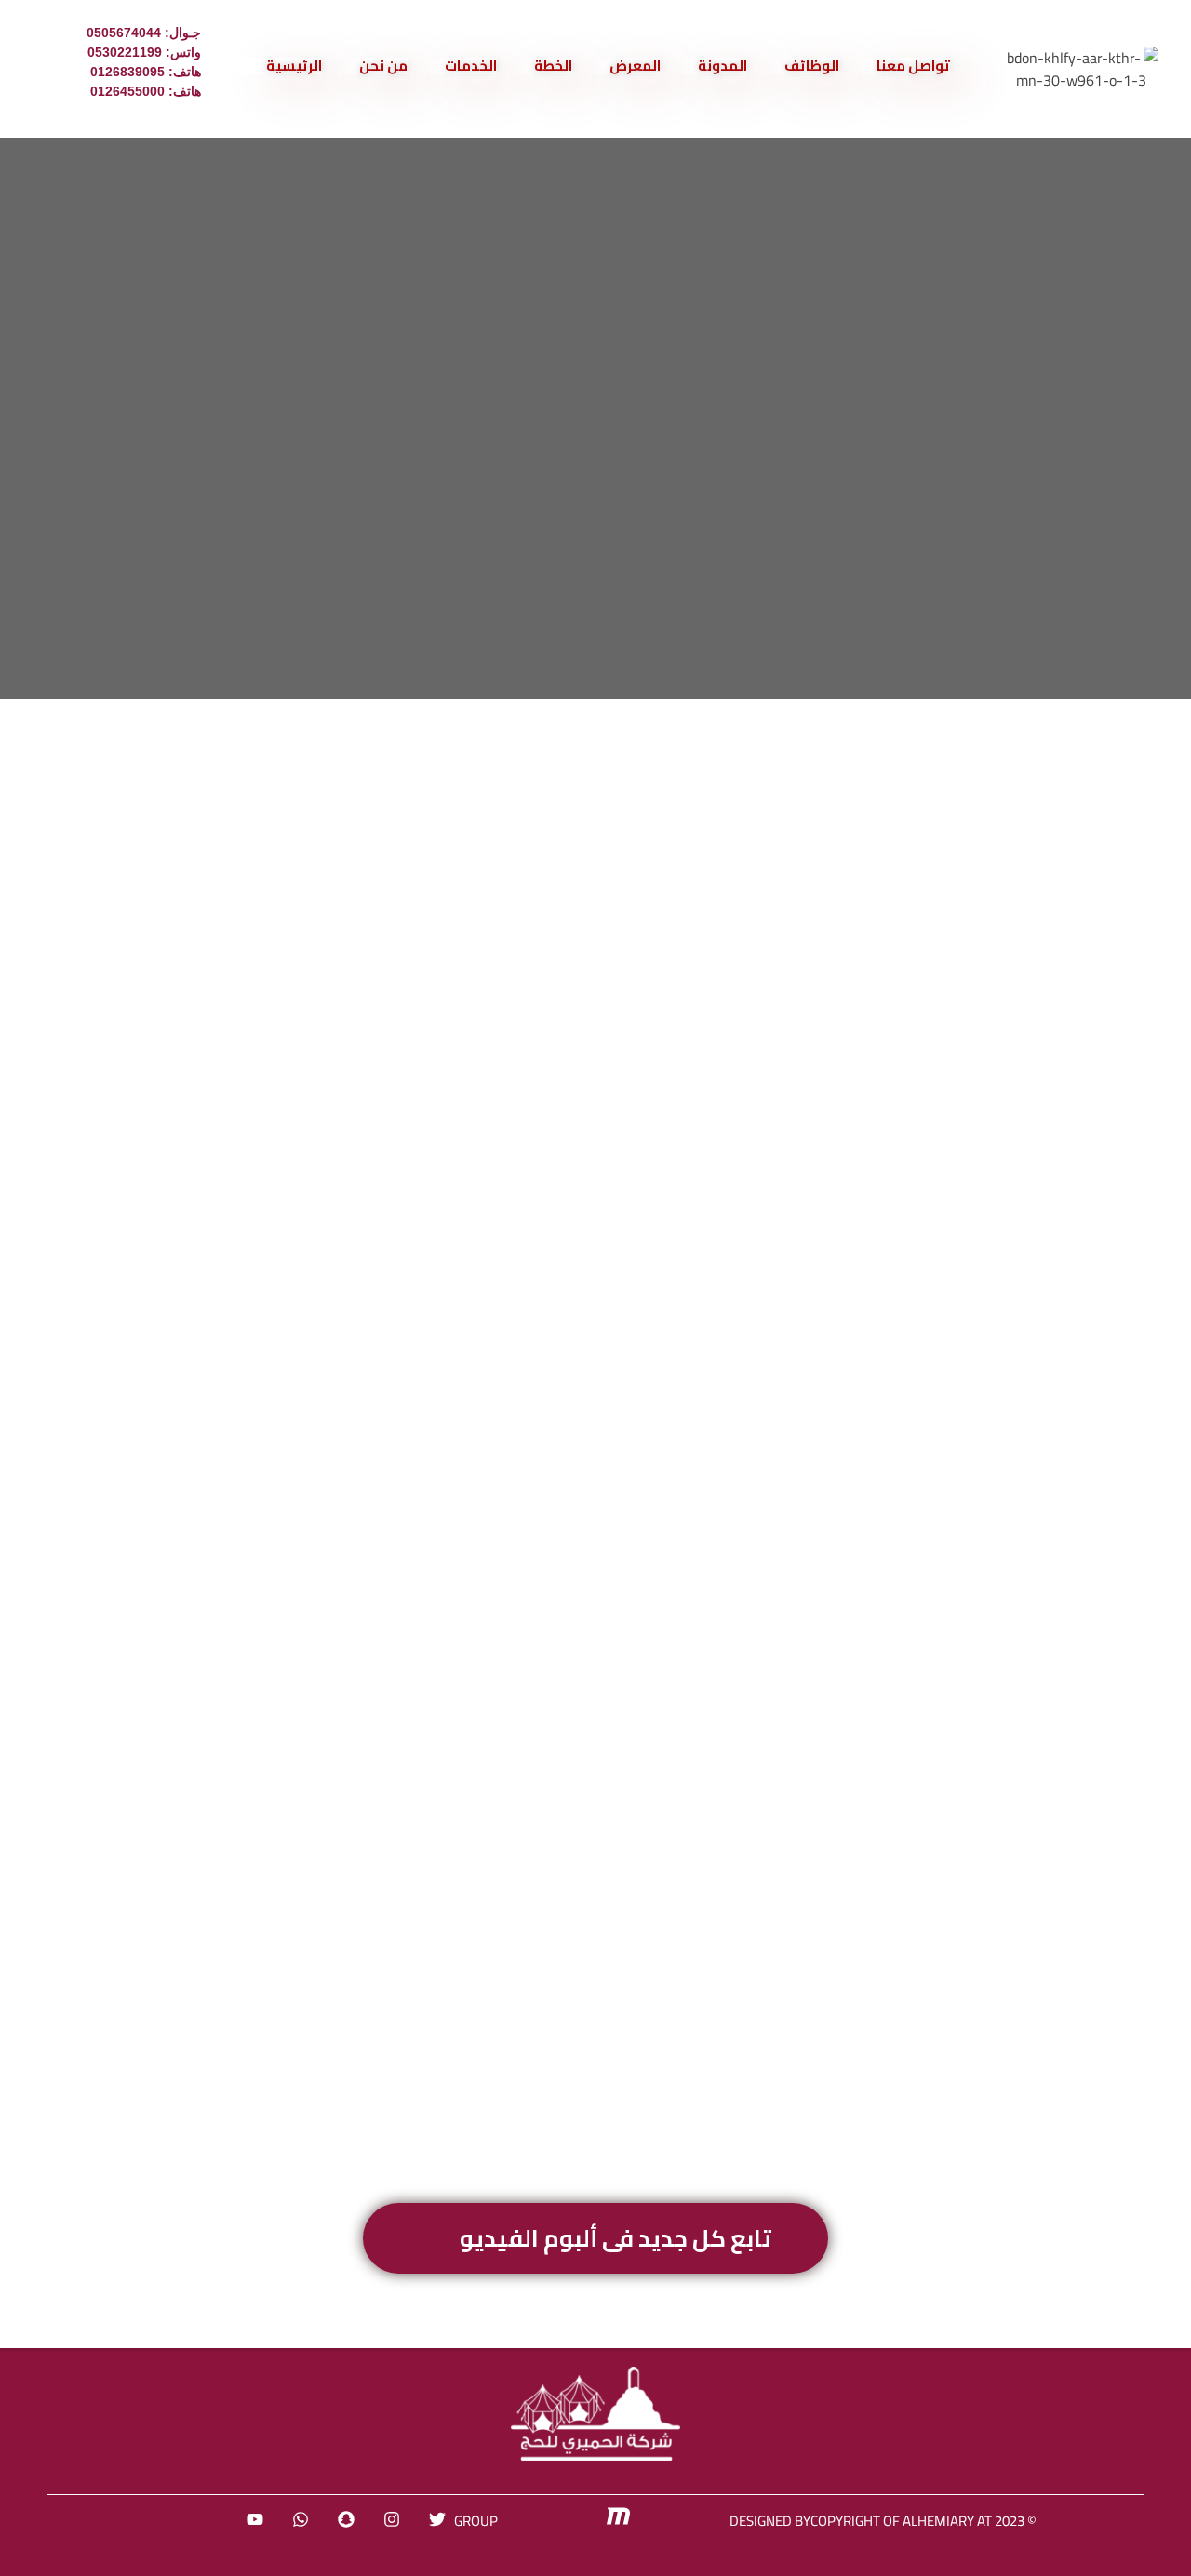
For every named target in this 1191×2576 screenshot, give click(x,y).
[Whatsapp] (301, 2519)
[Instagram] (392, 2519)
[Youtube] (255, 2519)
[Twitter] (437, 2519)
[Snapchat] (346, 2519)
